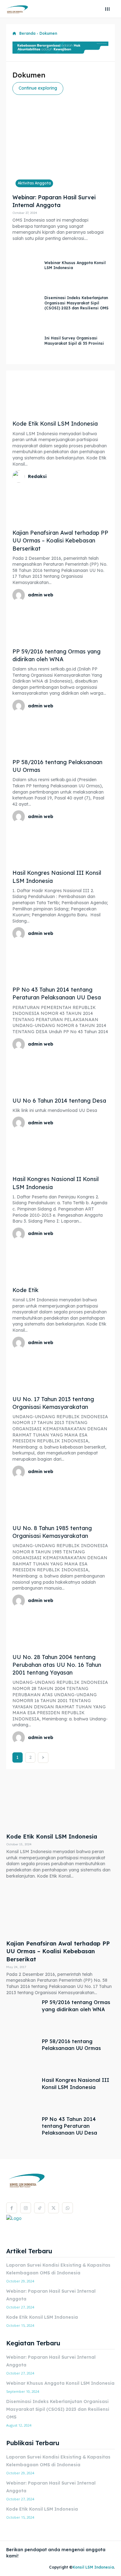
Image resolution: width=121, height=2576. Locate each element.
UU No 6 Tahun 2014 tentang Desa (59, 1101)
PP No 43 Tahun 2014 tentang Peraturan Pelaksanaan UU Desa (69, 2126)
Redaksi (37, 476)
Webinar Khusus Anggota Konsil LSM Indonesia (60, 2383)
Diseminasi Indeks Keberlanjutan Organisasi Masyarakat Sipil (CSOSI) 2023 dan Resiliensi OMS (76, 303)
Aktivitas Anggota (34, 183)
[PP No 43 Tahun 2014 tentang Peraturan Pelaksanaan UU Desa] (60, 962)
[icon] (14, 34)
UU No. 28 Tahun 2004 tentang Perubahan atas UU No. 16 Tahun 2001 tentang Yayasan (57, 1665)
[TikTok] (40, 2208)
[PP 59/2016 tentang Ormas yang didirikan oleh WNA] (60, 624)
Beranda (27, 33)
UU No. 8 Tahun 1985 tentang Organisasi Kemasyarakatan (52, 1532)
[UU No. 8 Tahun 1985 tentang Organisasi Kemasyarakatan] (60, 1500)
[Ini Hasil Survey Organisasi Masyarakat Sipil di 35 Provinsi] (27, 341)
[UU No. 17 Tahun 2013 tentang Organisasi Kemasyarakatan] (60, 1371)
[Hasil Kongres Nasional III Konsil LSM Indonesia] (60, 845)
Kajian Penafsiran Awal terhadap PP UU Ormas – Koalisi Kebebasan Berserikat (60, 540)
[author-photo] (20, 476)
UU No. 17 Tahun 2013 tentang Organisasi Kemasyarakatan (53, 1403)
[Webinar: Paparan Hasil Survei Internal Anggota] (60, 152)
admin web (41, 595)
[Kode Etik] (60, 1262)
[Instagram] (26, 2208)
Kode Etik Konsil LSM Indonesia (55, 424)
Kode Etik (25, 1290)
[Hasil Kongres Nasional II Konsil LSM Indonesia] (60, 1151)
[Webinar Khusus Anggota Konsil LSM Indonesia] (27, 266)
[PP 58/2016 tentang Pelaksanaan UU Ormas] (60, 734)
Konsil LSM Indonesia (93, 2567)
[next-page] (43, 1758)
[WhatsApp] (67, 2208)
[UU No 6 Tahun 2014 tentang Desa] (60, 1073)
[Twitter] (54, 2208)
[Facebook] (12, 2208)
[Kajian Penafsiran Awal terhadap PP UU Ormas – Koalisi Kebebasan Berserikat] (60, 505)
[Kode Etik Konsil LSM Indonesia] (60, 396)
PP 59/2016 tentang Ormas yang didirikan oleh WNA (56, 655)
